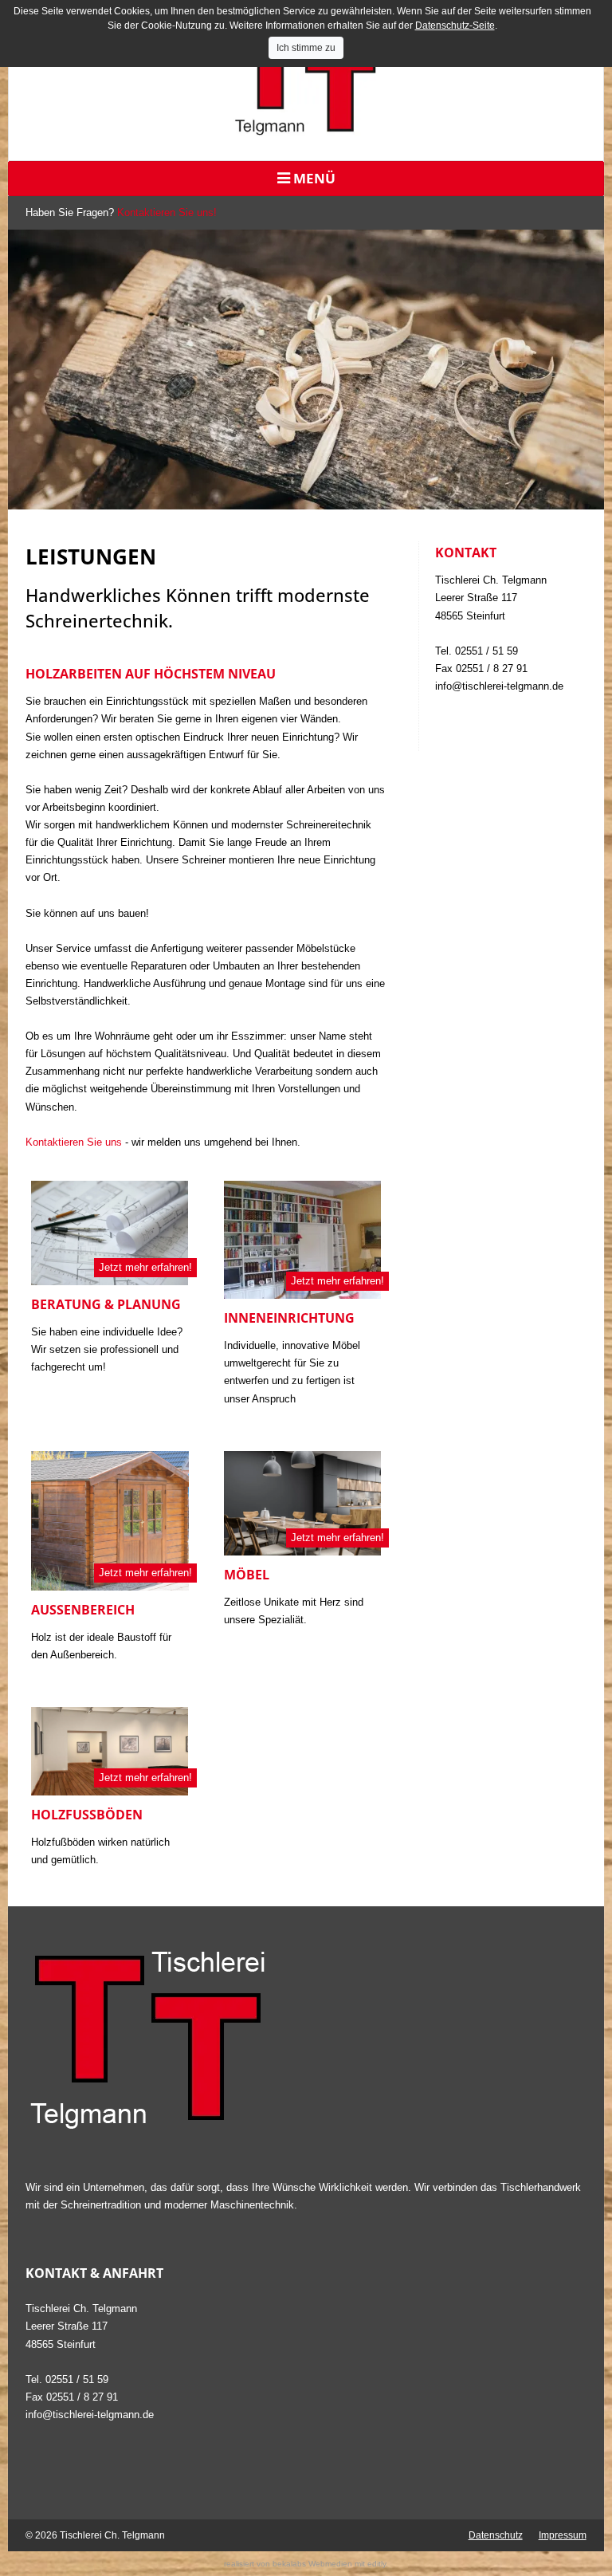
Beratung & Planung (106, 1304)
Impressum (563, 2535)
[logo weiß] (306, 2039)
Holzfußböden (87, 1815)
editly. (378, 2564)
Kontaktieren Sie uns (74, 1142)
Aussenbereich (83, 1610)
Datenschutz (496, 2535)
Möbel (247, 1575)
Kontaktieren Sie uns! (167, 212)
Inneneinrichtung (289, 1318)
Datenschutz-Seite (455, 26)
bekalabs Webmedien (312, 2564)
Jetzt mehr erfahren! (145, 1267)
